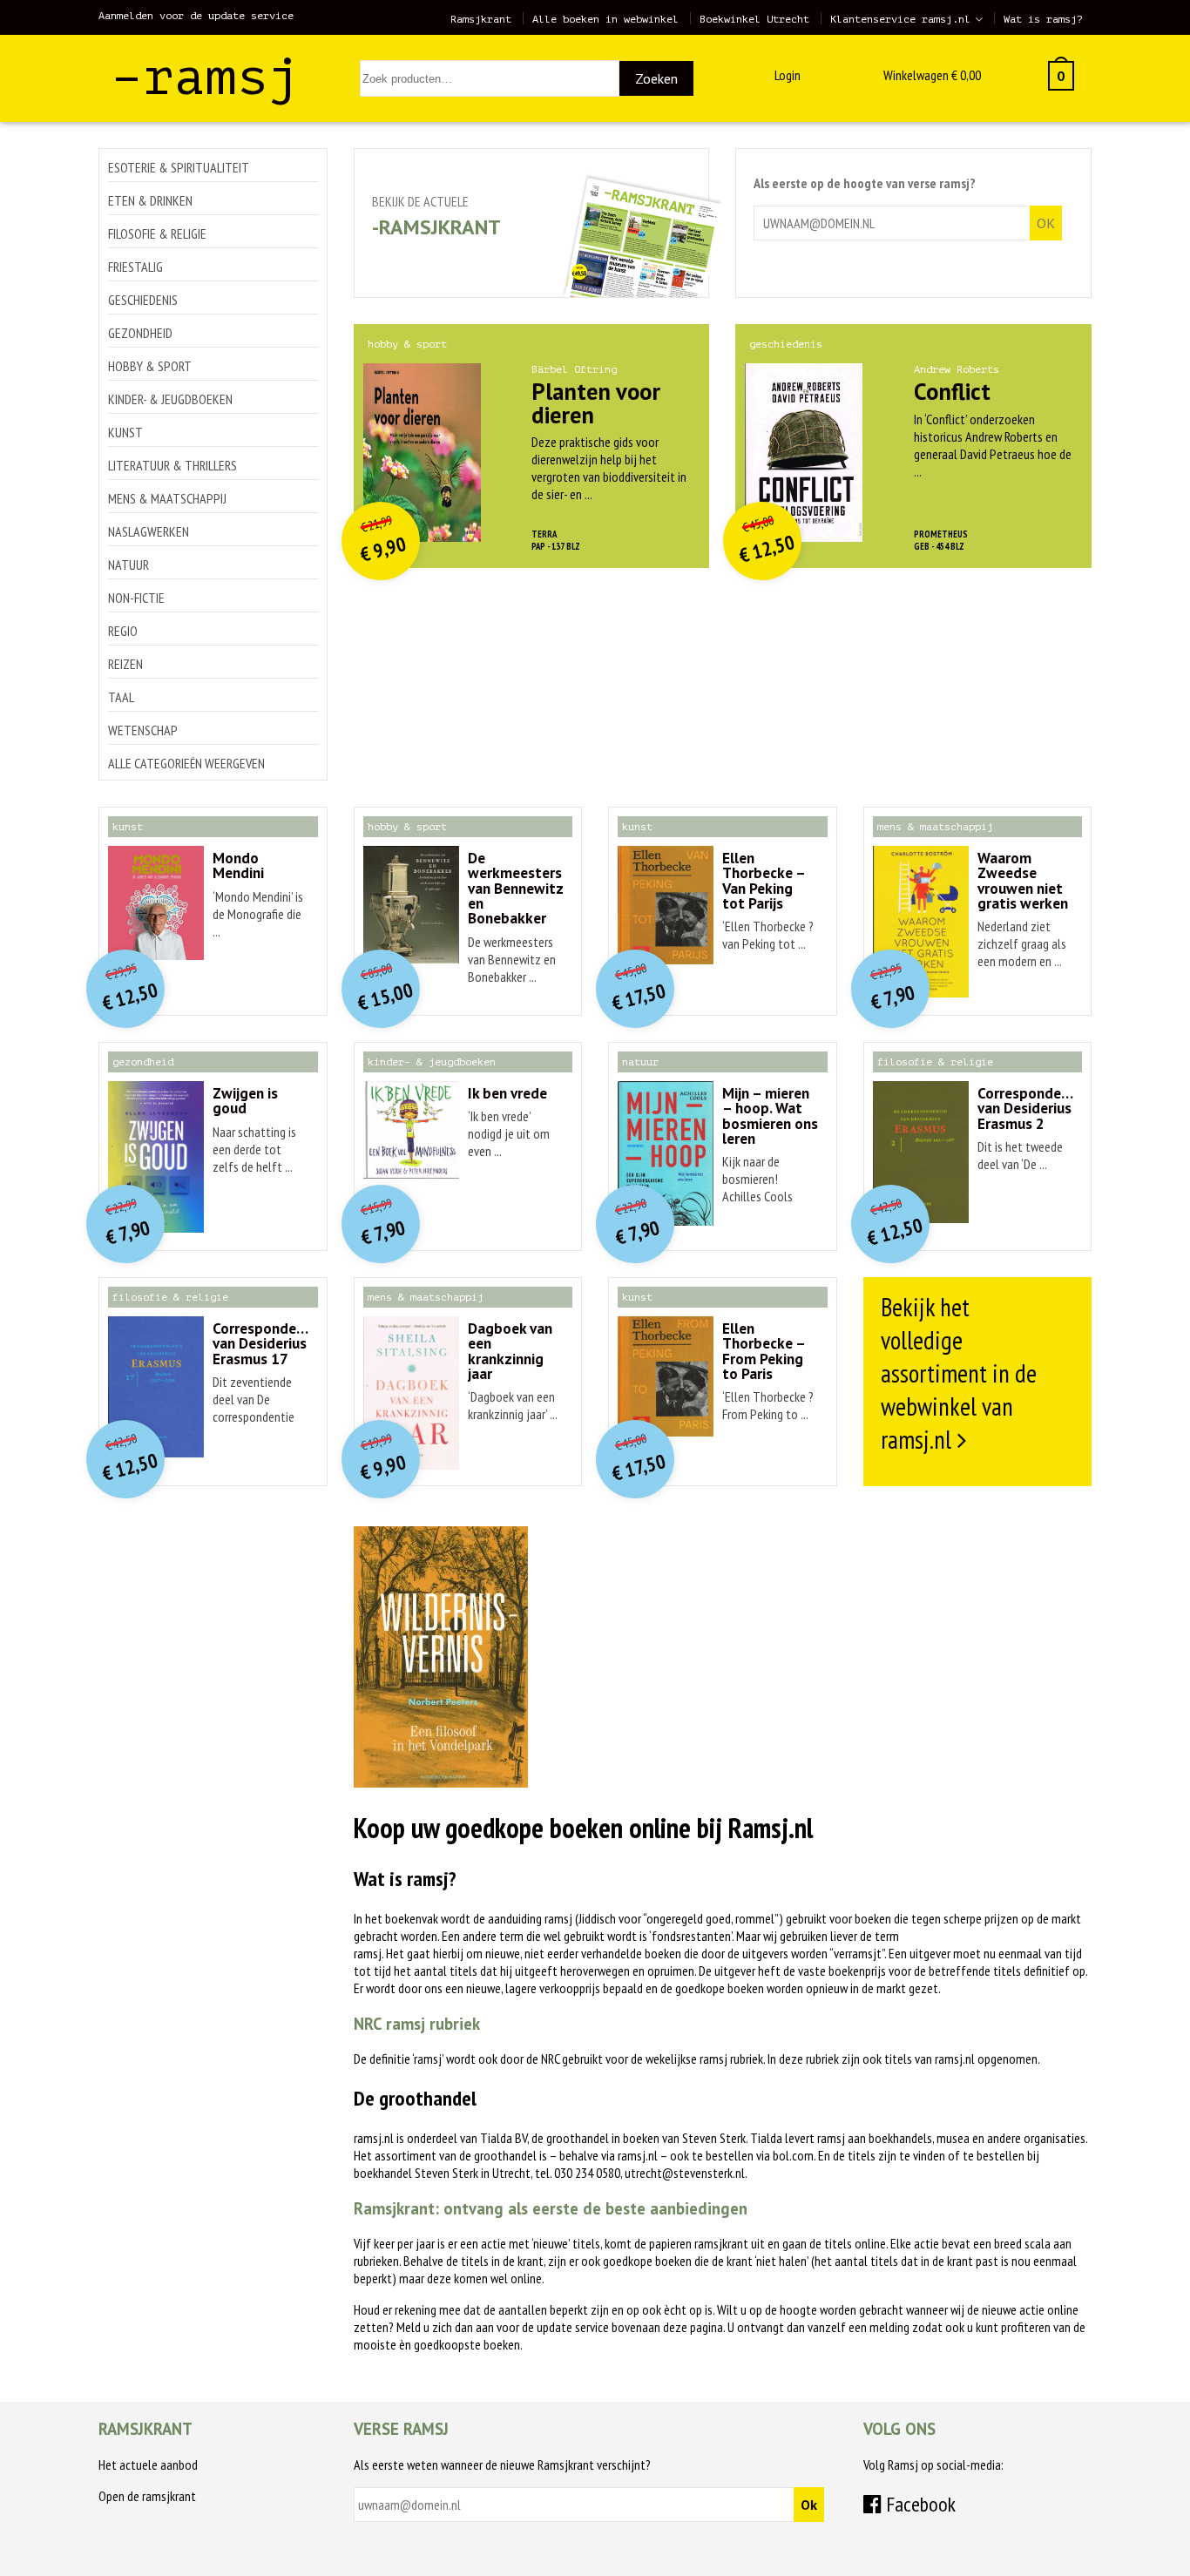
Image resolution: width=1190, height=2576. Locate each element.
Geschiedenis (143, 300)
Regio (123, 631)
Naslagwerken (149, 531)
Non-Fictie (136, 598)
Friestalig (135, 267)
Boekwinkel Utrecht (754, 19)
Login (788, 75)
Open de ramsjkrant (147, 2496)
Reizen (125, 664)
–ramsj (206, 77)
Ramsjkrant (481, 19)
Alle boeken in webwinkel (605, 19)
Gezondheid (140, 333)
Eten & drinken (150, 200)
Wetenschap (143, 730)
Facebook (919, 2504)
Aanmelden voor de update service (196, 16)
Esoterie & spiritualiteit (179, 167)
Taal (121, 697)
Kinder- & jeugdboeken (170, 399)
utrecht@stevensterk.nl (685, 2173)
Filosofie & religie (157, 233)
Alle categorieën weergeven (186, 763)
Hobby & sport (150, 366)
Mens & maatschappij (167, 498)
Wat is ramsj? (1043, 19)
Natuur (128, 565)
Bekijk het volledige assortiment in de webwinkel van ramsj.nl (959, 1373)
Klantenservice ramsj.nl (900, 19)
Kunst (125, 432)
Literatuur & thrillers (172, 465)
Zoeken (656, 78)
